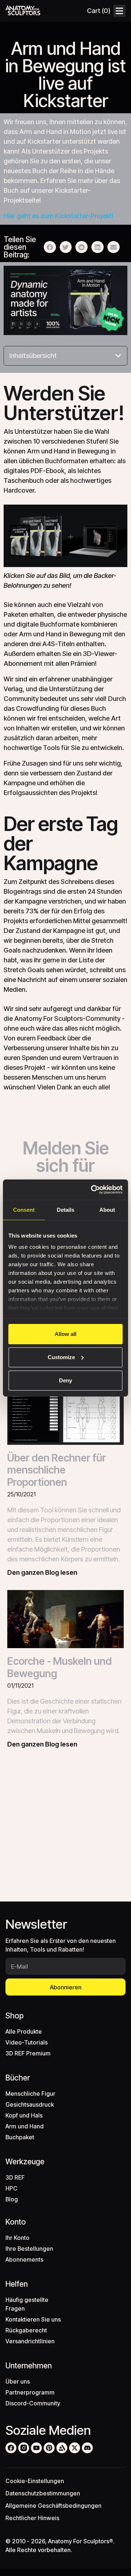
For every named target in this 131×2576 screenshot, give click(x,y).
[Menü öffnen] (119, 11)
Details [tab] (65, 1210)
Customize (61, 1357)
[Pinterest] (49, 2448)
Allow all (65, 1334)
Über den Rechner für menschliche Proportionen (57, 1470)
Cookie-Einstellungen (35, 2481)
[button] (50, 247)
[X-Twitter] (75, 2448)
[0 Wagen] (98, 11)
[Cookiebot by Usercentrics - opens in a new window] (92, 1190)
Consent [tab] (24, 1210)
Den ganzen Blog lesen (42, 1572)
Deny (65, 1380)
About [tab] (107, 1210)
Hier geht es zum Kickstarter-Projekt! (59, 216)
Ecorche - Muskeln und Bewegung (59, 1667)
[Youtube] (36, 2448)
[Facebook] (11, 2448)
